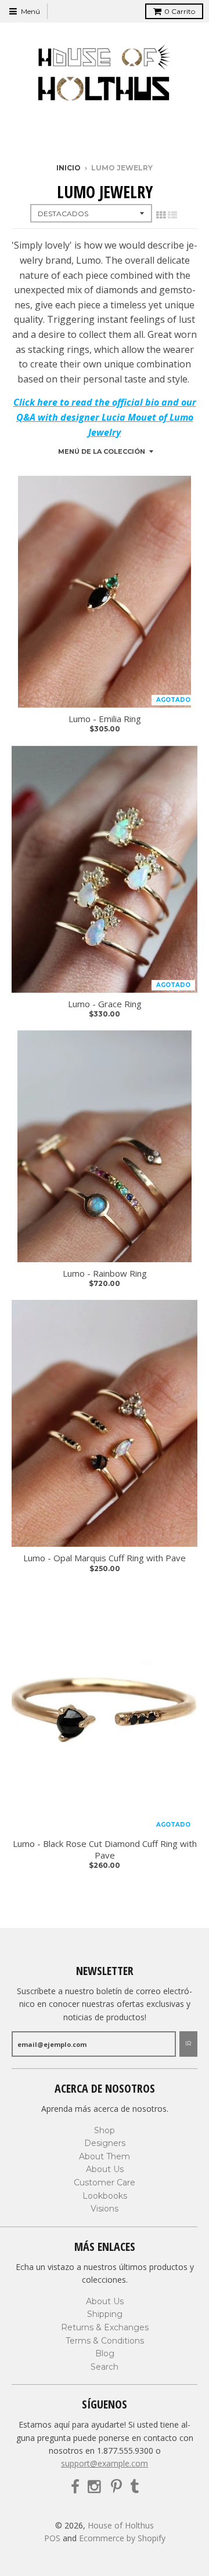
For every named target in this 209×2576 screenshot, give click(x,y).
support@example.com (105, 2463)
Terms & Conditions (105, 2341)
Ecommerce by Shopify (122, 2538)
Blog (105, 2353)
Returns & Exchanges (105, 2327)
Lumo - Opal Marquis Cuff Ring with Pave (105, 1558)
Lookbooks (105, 2196)
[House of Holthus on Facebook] (75, 2487)
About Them (105, 2156)
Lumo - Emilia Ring (105, 719)
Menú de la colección (102, 451)
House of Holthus (121, 2525)
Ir (188, 2043)
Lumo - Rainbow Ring (105, 1274)
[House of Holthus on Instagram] (95, 2487)
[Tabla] (161, 215)
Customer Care (105, 2183)
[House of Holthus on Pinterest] (116, 2487)
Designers (105, 2143)
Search (105, 2367)
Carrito (180, 11)
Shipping (105, 2314)
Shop (105, 2130)
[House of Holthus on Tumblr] (134, 2487)
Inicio (69, 168)
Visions (105, 2209)
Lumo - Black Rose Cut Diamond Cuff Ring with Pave (105, 1850)
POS (52, 2538)
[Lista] (172, 215)
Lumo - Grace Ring (105, 1004)
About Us (105, 2169)
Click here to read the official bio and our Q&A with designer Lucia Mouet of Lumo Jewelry (105, 417)
